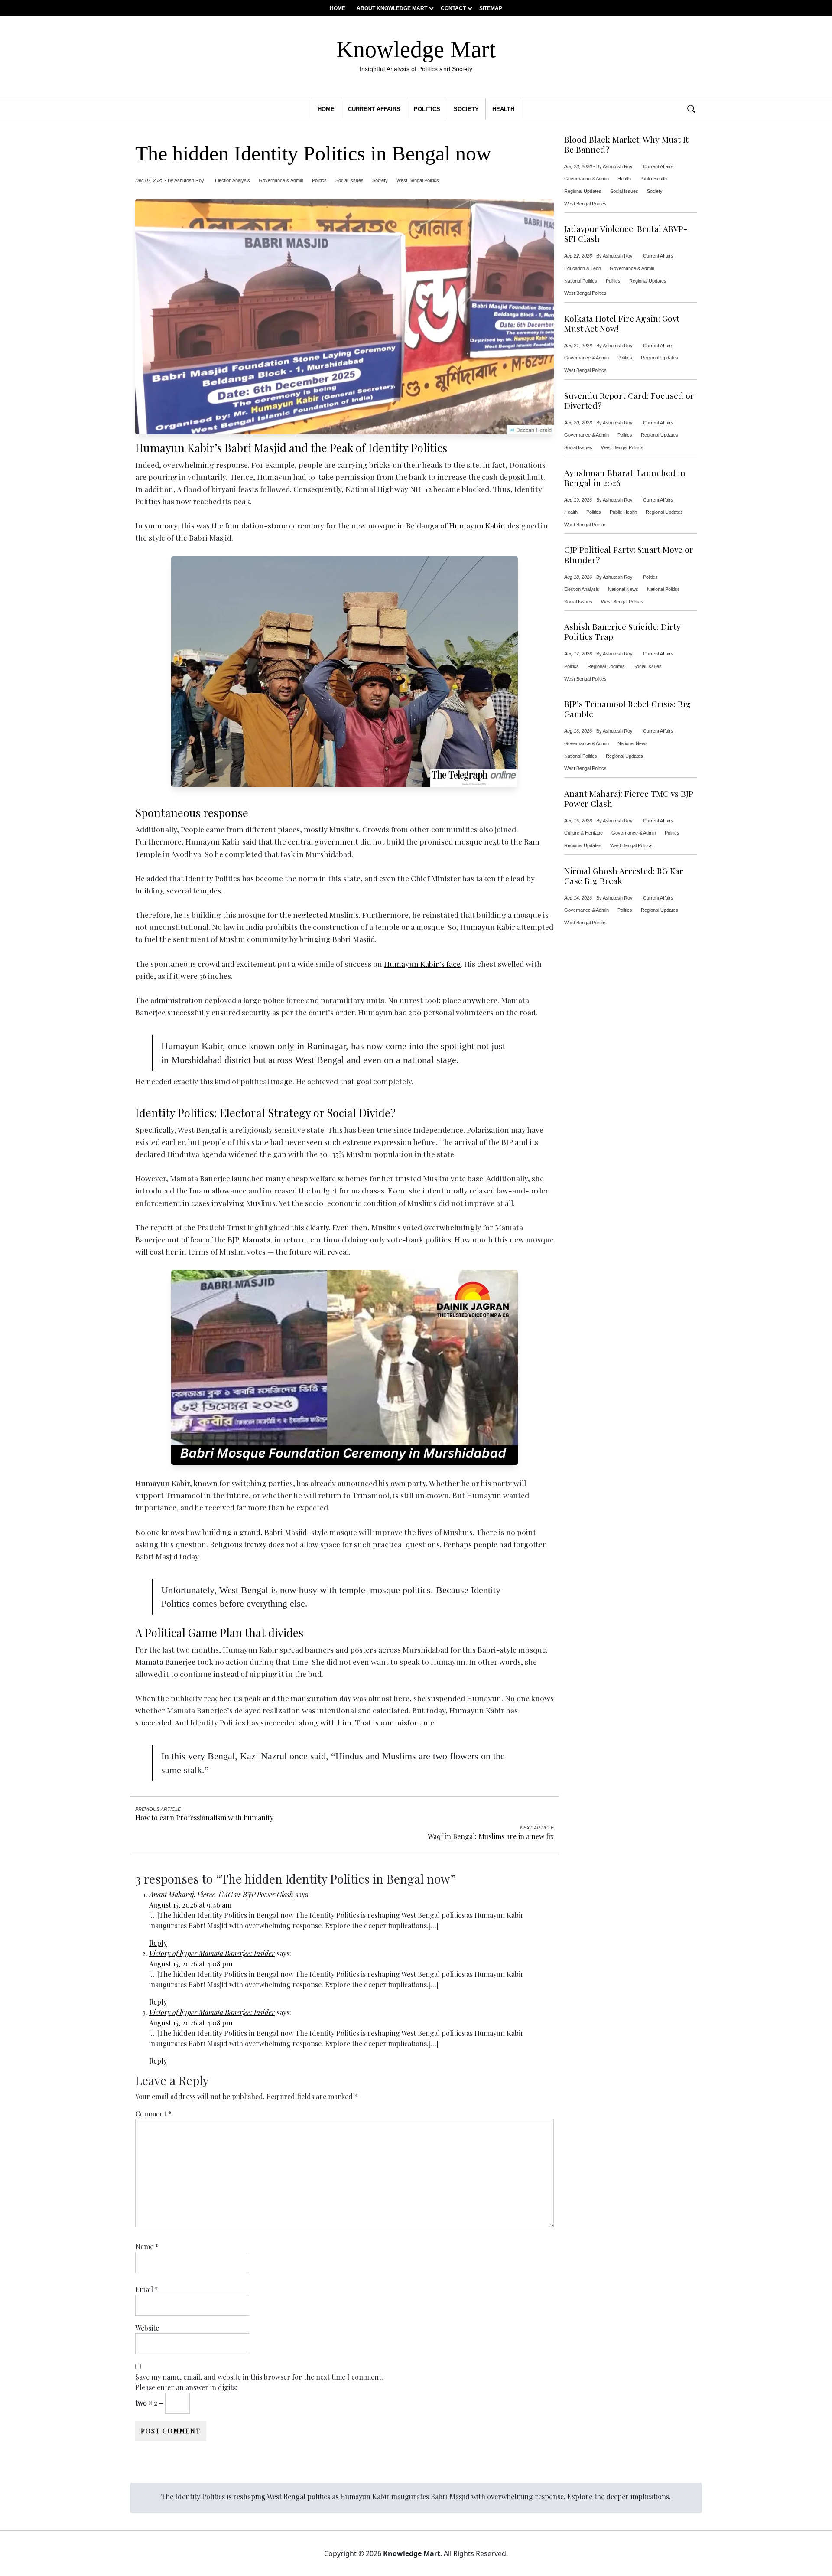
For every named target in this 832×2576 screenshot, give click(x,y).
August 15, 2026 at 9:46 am (190, 1905)
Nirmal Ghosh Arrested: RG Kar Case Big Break (624, 876)
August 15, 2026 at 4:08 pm (191, 1964)
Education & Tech (583, 268)
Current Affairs (374, 109)
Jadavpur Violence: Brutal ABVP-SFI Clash (626, 234)
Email (147, 2289)
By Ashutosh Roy (186, 180)
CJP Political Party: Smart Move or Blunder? (629, 554)
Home (338, 8)
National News (623, 589)
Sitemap (491, 8)
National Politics (581, 281)
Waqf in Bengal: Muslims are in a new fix (491, 1836)
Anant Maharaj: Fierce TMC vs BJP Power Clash (221, 1894)
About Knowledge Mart (392, 8)
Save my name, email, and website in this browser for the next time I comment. (259, 2377)
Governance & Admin (281, 180)
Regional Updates (583, 191)
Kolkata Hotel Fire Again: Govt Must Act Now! (622, 323)
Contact (453, 8)
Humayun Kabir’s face (422, 964)
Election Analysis (232, 180)
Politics (427, 109)
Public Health (653, 179)
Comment (153, 2114)
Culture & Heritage (583, 833)
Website (147, 2328)
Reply (158, 1943)
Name (147, 2246)
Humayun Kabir (476, 525)
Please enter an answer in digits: (186, 2387)
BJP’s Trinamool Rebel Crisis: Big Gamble (627, 709)
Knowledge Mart (416, 54)
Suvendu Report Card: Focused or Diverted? (629, 401)
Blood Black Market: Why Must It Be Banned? (626, 144)
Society (466, 109)
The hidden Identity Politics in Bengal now (313, 153)
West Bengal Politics (418, 180)
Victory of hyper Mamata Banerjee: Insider (212, 1953)
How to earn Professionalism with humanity (204, 1818)
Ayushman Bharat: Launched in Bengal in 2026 (625, 478)
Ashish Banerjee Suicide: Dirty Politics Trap (622, 632)
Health (503, 109)
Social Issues (349, 180)
